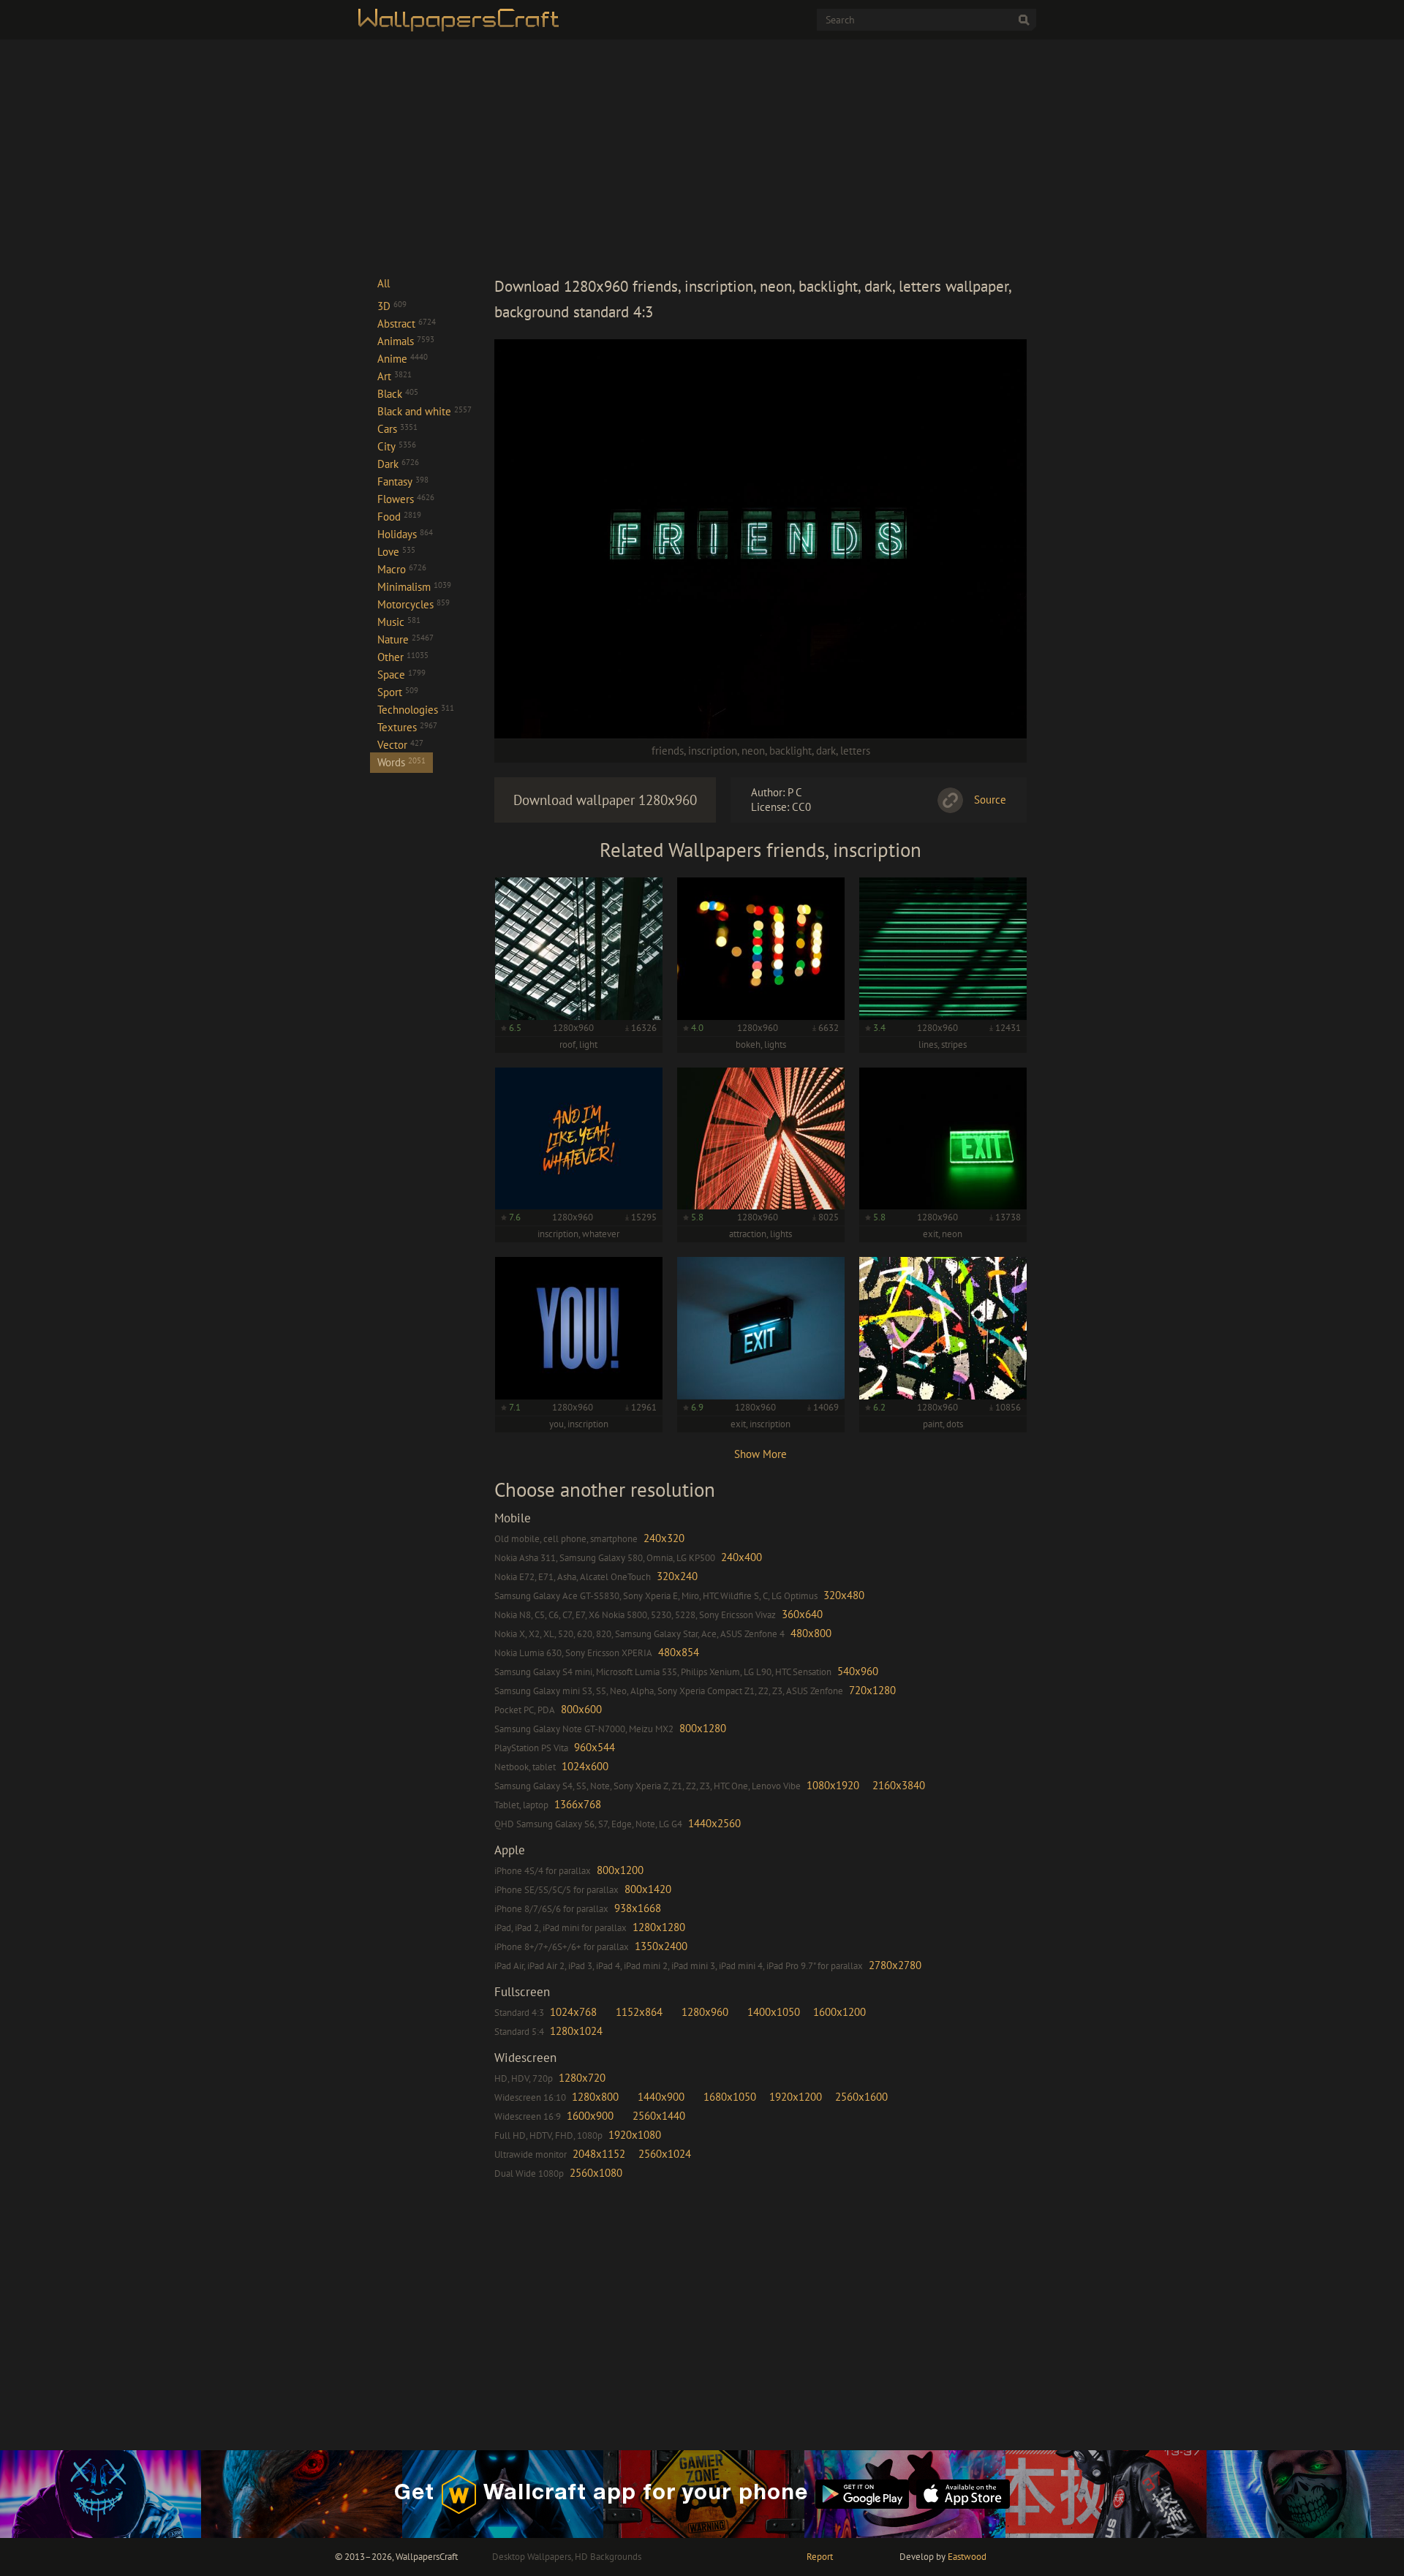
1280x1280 (659, 1927)
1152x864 (639, 2012)
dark (826, 751)
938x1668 (638, 1908)
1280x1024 (576, 2031)
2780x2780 (895, 1965)
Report (820, 2557)
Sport (398, 692)
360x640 (802, 1614)
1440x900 (661, 2097)
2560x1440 (659, 2116)
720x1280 (872, 1690)
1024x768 (573, 2012)
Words (401, 762)
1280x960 (705, 2012)
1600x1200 (839, 2012)
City (397, 446)
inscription (713, 751)
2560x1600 (861, 2097)
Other (403, 657)
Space (401, 675)
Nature (405, 639)
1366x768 (578, 1804)
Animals (406, 341)
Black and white (424, 411)
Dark (398, 464)
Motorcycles (414, 604)
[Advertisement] (760, 156)
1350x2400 (661, 1946)
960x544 (595, 1747)
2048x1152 (599, 2154)
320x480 (844, 1595)
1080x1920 (833, 1785)
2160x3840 (899, 1785)
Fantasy (403, 481)
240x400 (741, 1557)
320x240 (677, 1576)
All (384, 283)
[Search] (1024, 20)
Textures (407, 727)
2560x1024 (665, 2154)
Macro (402, 569)
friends (668, 751)
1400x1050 (774, 2012)
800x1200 (620, 1870)
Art (395, 376)
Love (396, 552)
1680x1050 (730, 2097)
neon (753, 751)
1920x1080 (635, 2135)
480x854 (679, 1652)
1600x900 (590, 2116)
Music (399, 622)
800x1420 (648, 1889)
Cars (397, 429)
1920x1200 (796, 2097)
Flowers (406, 499)
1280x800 (595, 2097)
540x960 (858, 1671)
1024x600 (585, 1766)
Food (399, 517)
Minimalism (414, 587)
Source (990, 800)
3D (392, 306)
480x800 (811, 1633)
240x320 (664, 1538)
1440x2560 (714, 1823)
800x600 (581, 1709)
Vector (400, 745)
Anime (403, 359)
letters (855, 751)
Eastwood (967, 2557)
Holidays (405, 534)
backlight (790, 751)
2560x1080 (596, 2173)
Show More (760, 1454)
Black (398, 394)
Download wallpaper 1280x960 (605, 800)
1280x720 (582, 2078)
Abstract (407, 324)
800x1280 (703, 1728)
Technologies (416, 710)
